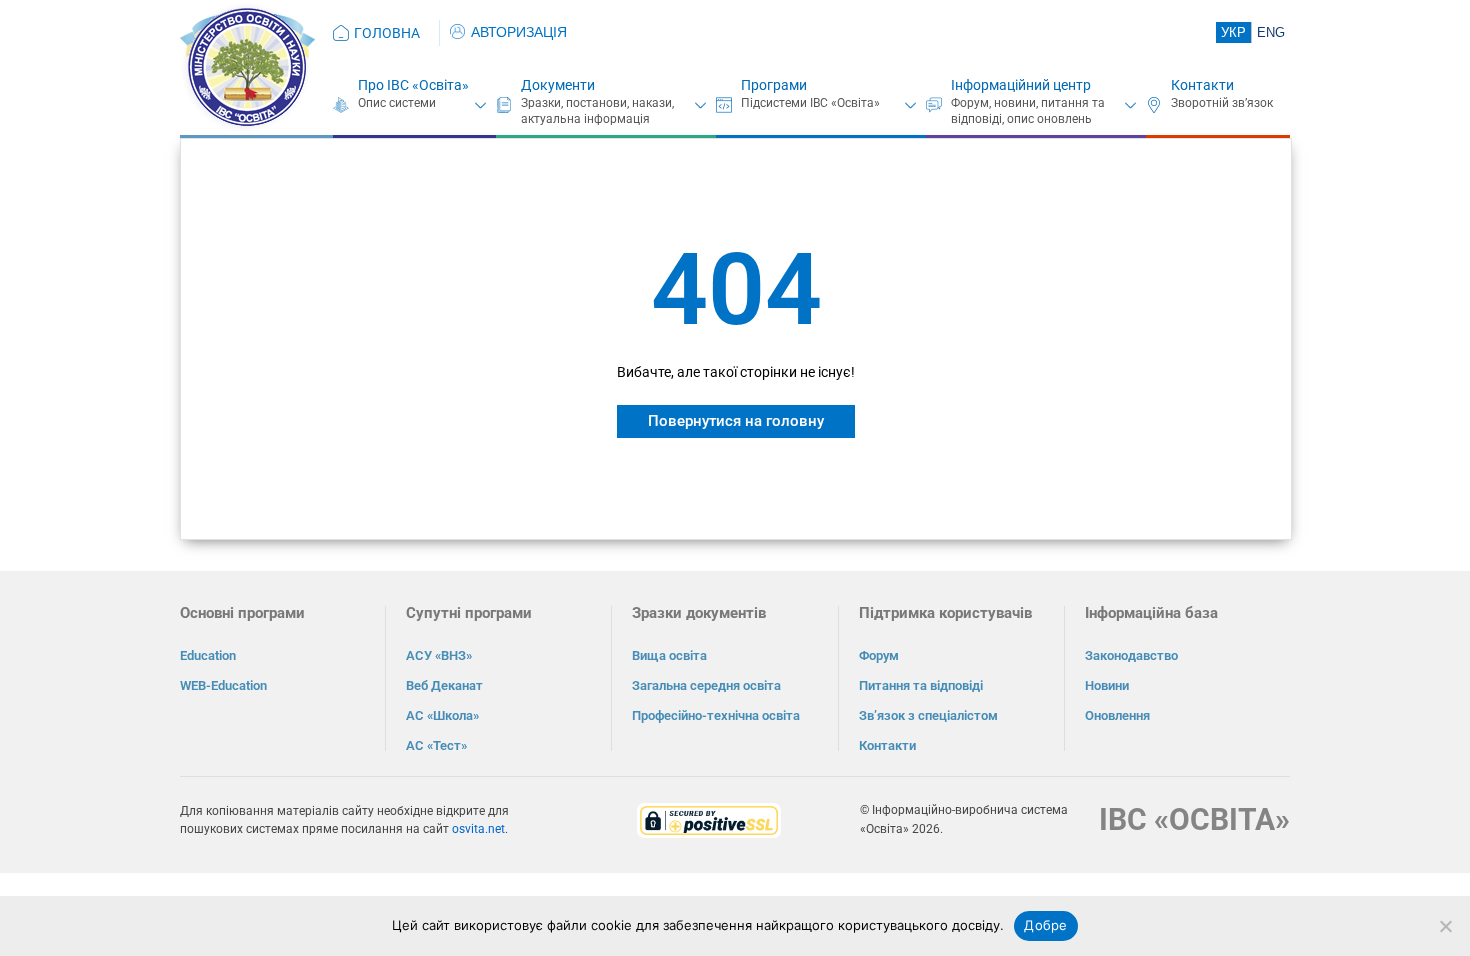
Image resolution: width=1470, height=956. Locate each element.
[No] (1445, 926)
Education (208, 655)
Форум (879, 655)
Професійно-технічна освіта (716, 715)
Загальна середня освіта (706, 685)
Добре (1045, 925)
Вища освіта (669, 655)
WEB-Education (223, 685)
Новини (1107, 685)
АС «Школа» (442, 715)
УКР (1233, 32)
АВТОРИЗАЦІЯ (519, 32)
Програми (774, 85)
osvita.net (478, 829)
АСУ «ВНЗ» (439, 655)
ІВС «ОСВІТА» (1194, 819)
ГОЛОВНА (387, 33)
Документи (558, 85)
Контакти (1202, 85)
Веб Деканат (444, 685)
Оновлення (1117, 715)
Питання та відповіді (921, 685)
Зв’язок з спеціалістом (928, 715)
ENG (1271, 32)
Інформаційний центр (1021, 85)
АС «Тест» (436, 745)
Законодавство (1131, 655)
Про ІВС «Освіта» (413, 85)
